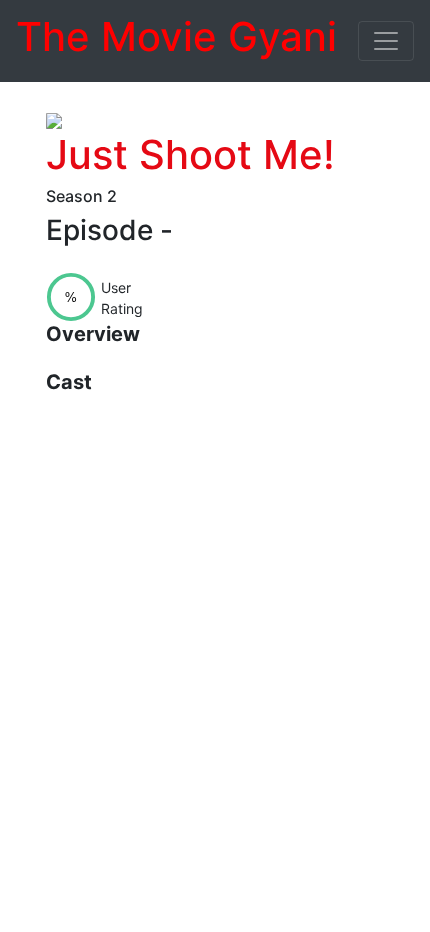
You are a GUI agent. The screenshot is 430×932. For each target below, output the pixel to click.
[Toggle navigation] (386, 41)
